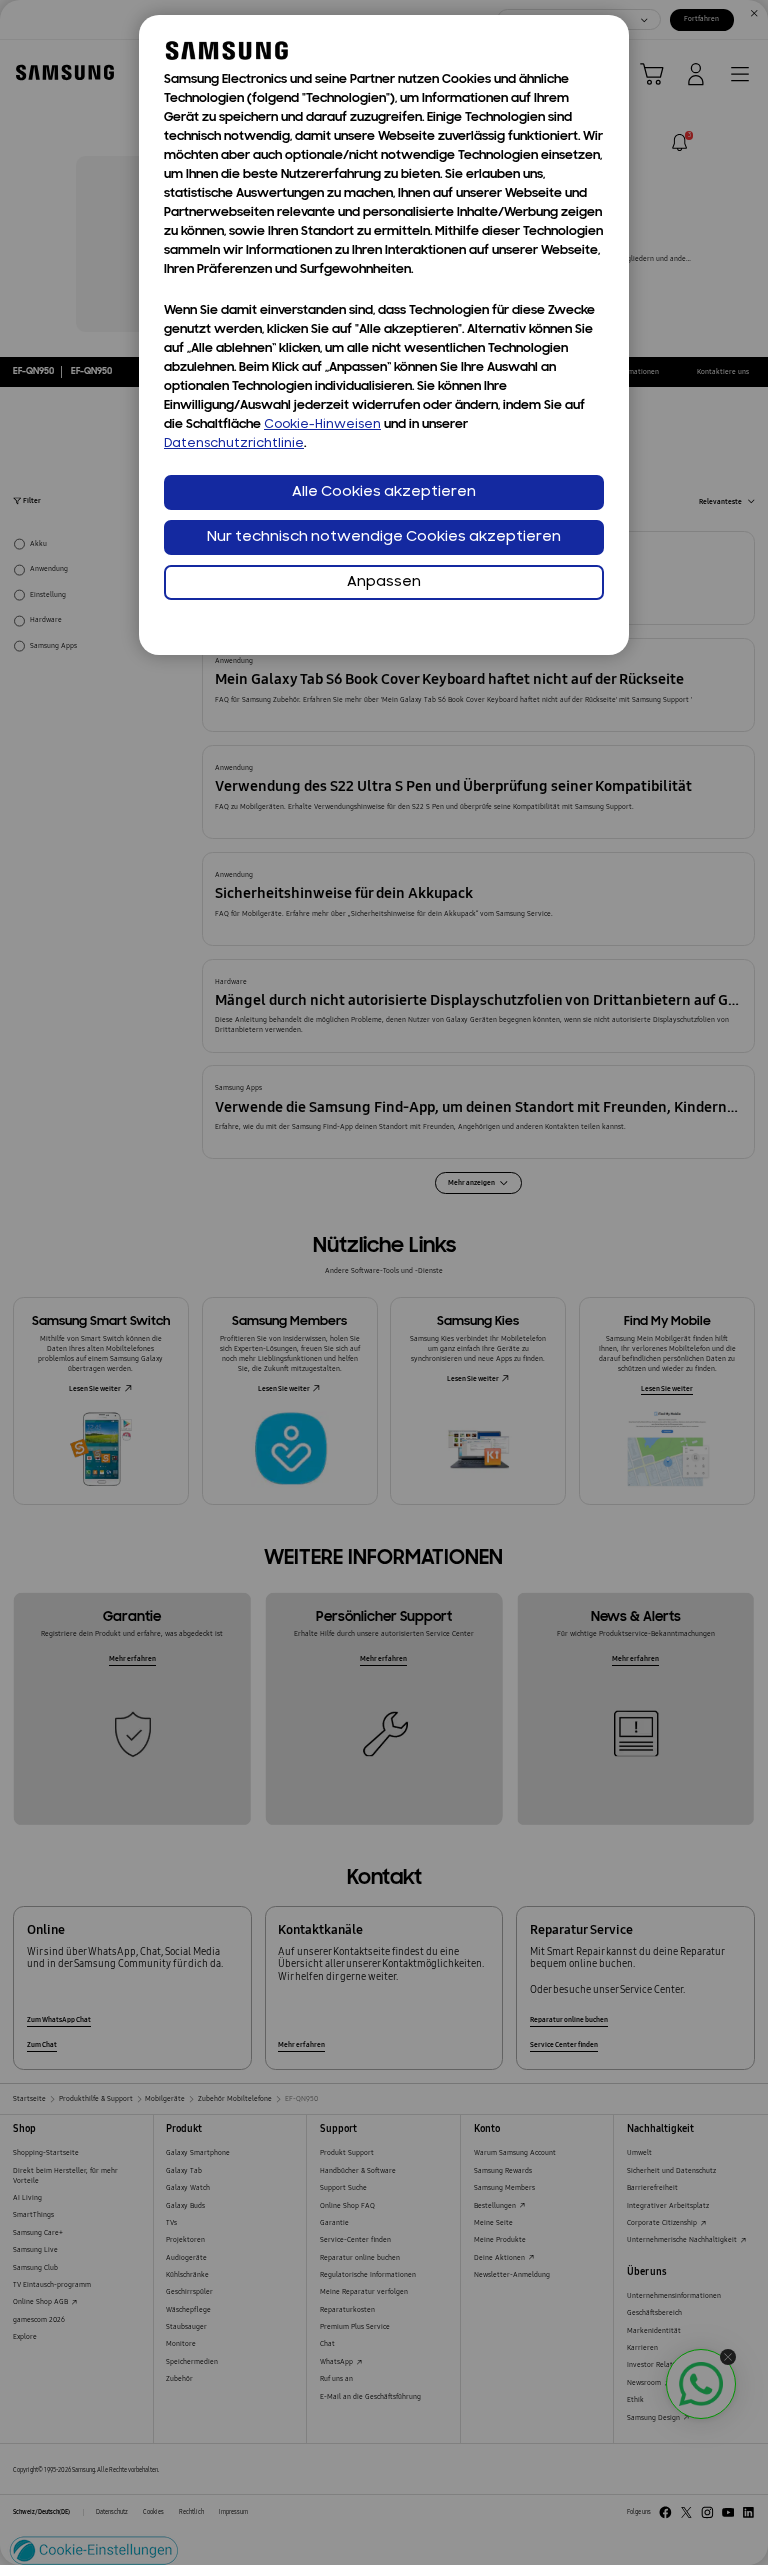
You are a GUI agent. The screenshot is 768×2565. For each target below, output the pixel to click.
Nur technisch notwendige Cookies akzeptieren (384, 537)
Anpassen (384, 582)
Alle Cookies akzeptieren (384, 492)
